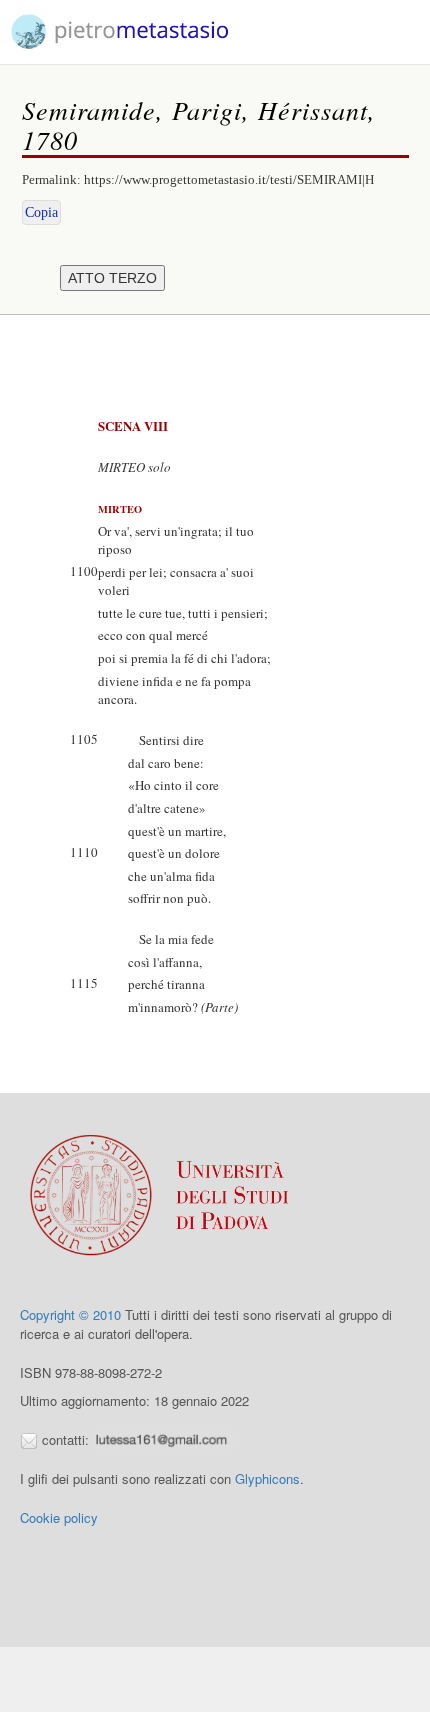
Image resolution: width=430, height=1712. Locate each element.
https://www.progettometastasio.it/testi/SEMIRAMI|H (229, 179)
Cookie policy (59, 1517)
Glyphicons (267, 1478)
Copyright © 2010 (70, 1314)
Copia (41, 212)
